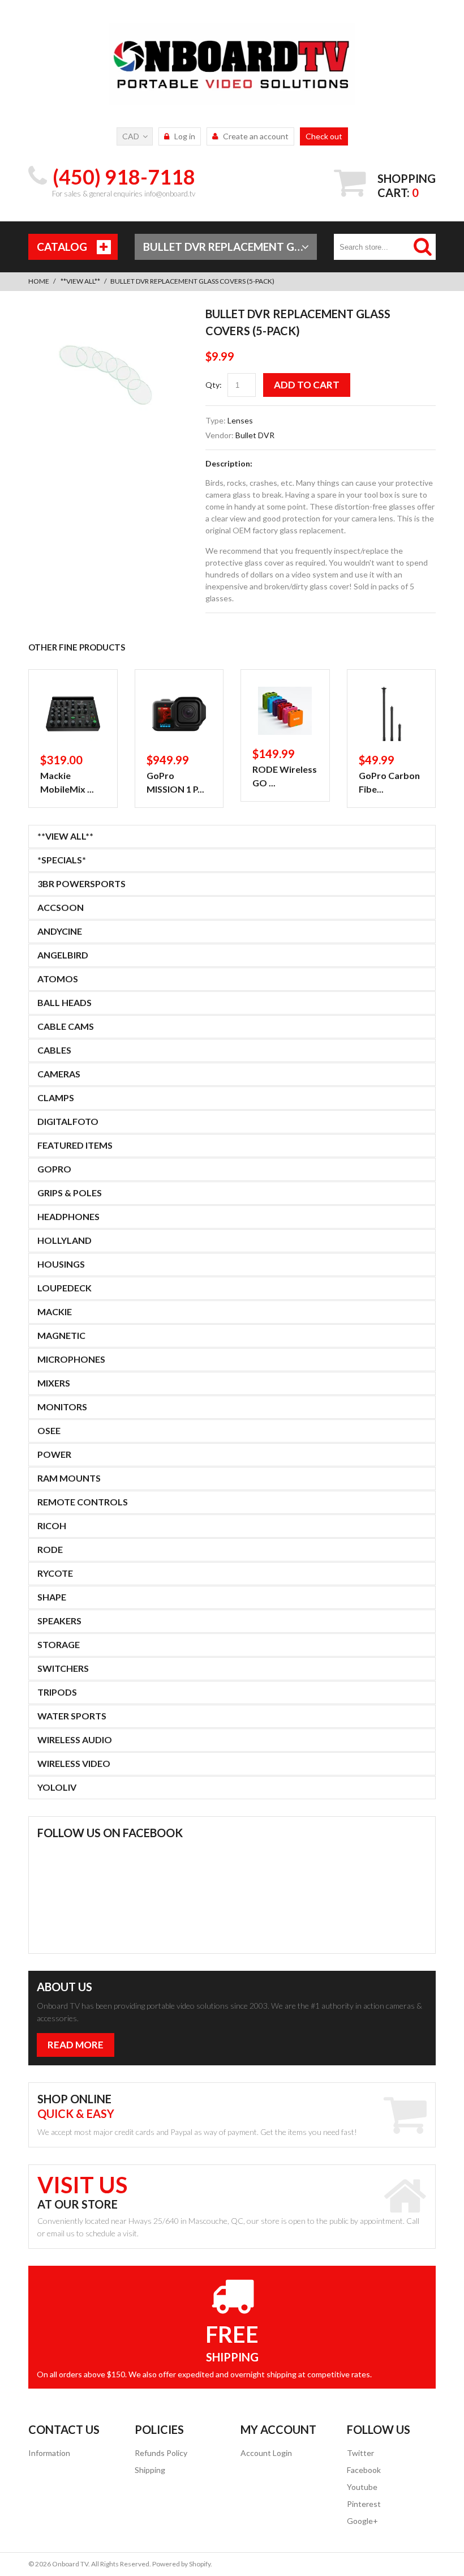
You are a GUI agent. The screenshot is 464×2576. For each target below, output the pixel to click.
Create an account (256, 136)
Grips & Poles (70, 1193)
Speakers (59, 1621)
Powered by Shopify (181, 2564)
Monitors (62, 1407)
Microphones (71, 1359)
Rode (50, 1549)
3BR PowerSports (81, 883)
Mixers (54, 1383)
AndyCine (60, 931)
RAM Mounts (69, 1478)
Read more (76, 2045)
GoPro (54, 1169)
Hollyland (65, 1240)
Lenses (240, 420)
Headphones (68, 1216)
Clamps (56, 1097)
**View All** (80, 281)
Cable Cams (66, 1026)
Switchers (63, 1668)
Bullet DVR (255, 435)
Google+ (362, 2521)
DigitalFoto (68, 1121)
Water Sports (72, 1716)
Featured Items (75, 1145)
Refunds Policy (161, 2453)
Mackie (55, 1311)
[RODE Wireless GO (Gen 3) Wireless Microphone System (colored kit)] (285, 711)
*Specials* (62, 860)
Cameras (59, 1074)
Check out (324, 136)
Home (39, 281)
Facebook (364, 2470)
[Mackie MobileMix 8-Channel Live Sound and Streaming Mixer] (73, 714)
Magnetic (61, 1335)
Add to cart (307, 385)
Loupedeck (65, 1288)
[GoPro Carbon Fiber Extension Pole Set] (392, 714)
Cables (54, 1050)
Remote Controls (83, 1502)
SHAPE (52, 1597)
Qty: (214, 385)
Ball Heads (65, 1002)
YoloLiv (57, 1787)
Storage (59, 1644)
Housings (61, 1264)
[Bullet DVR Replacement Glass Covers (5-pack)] (108, 314)
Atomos (58, 979)
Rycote (55, 1573)
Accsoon (61, 907)
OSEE (49, 1430)
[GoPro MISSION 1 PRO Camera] (179, 714)
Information (49, 2453)
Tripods (57, 1692)
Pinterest (364, 2504)
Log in (185, 136)
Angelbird (63, 955)
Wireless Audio (75, 1740)
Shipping (150, 2470)
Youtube (362, 2487)
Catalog (62, 247)
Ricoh (52, 1526)
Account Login (266, 2453)
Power (54, 1454)
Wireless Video (74, 1763)
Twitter (360, 2453)
